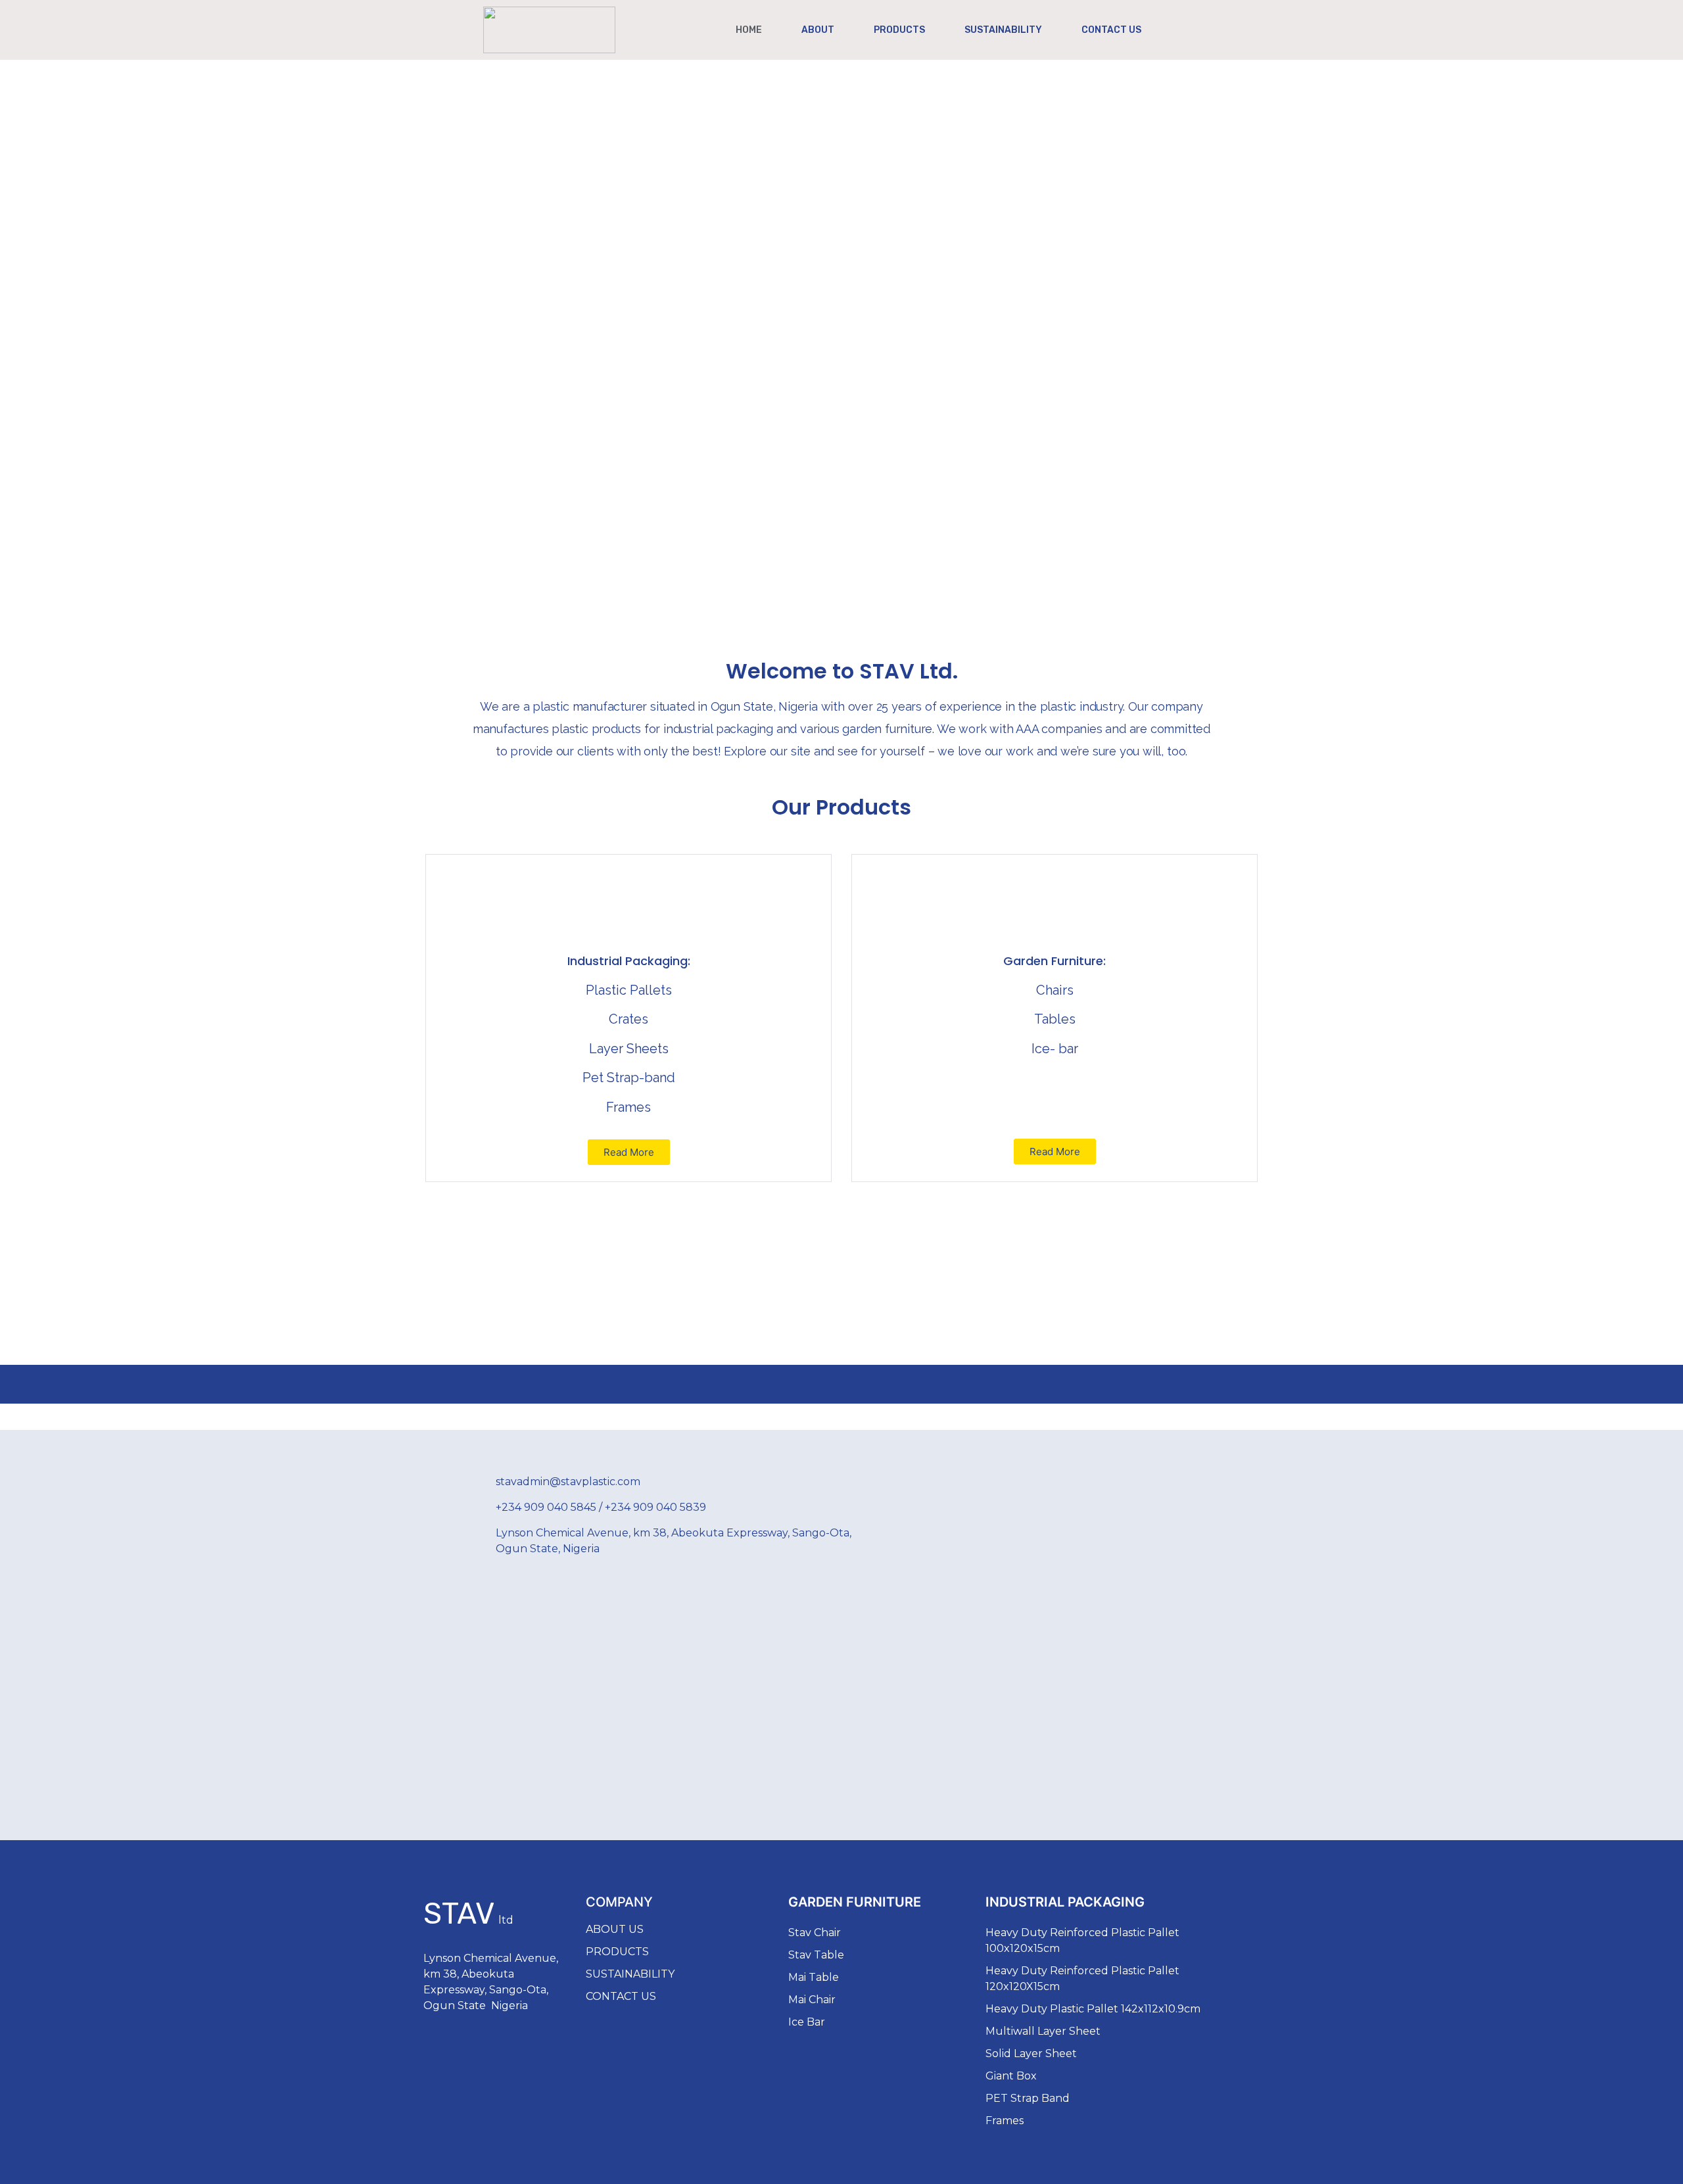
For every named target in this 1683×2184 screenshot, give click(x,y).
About (818, 30)
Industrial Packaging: (629, 961)
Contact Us (1111, 30)
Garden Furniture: (1055, 961)
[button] (629, 1152)
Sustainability (1003, 30)
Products (899, 30)
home (749, 30)
